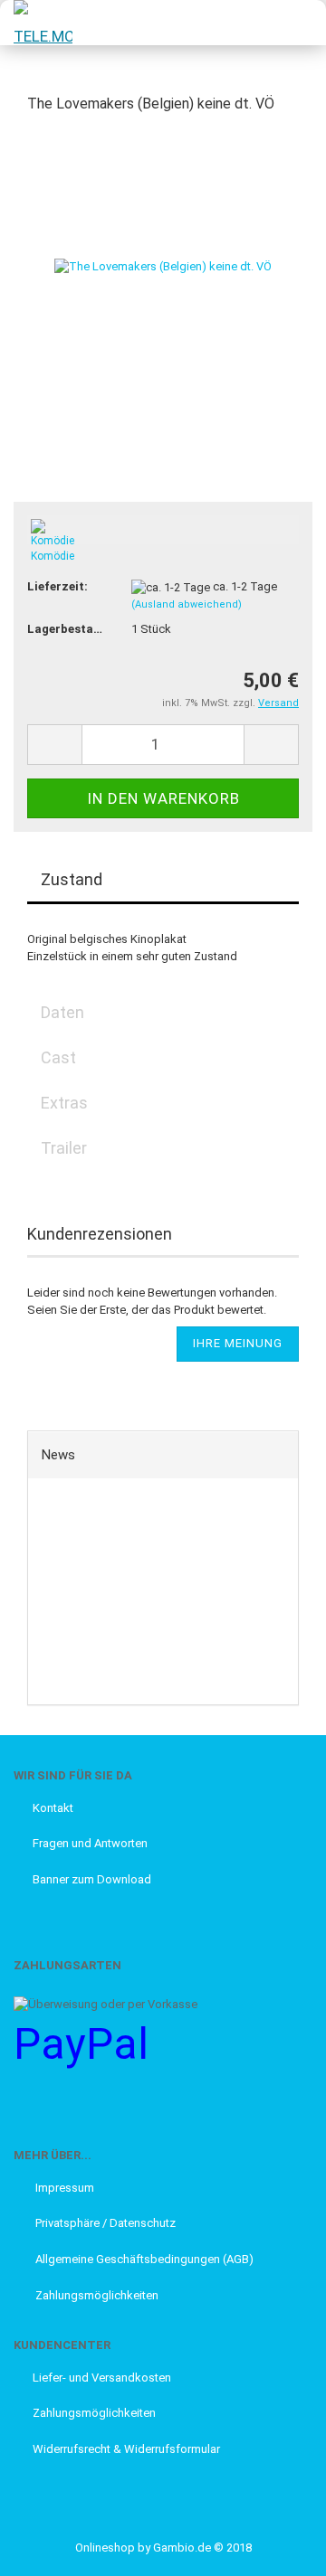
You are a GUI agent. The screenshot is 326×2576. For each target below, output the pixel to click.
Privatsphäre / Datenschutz (104, 2223)
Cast (58, 1057)
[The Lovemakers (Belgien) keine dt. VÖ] (163, 265)
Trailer (64, 1148)
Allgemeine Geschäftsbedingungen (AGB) (143, 2259)
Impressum (63, 2188)
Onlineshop (105, 2548)
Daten (62, 1012)
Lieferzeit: (58, 586)
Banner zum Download (92, 1879)
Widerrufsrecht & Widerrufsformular (126, 2449)
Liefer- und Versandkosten (102, 2378)
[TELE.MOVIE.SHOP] (36, 23)
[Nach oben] (50, 2549)
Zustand (72, 879)
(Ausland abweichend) (187, 604)
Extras (64, 1103)
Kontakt (53, 1808)
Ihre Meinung (238, 1343)
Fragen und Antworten (90, 1843)
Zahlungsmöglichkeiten (96, 2295)
